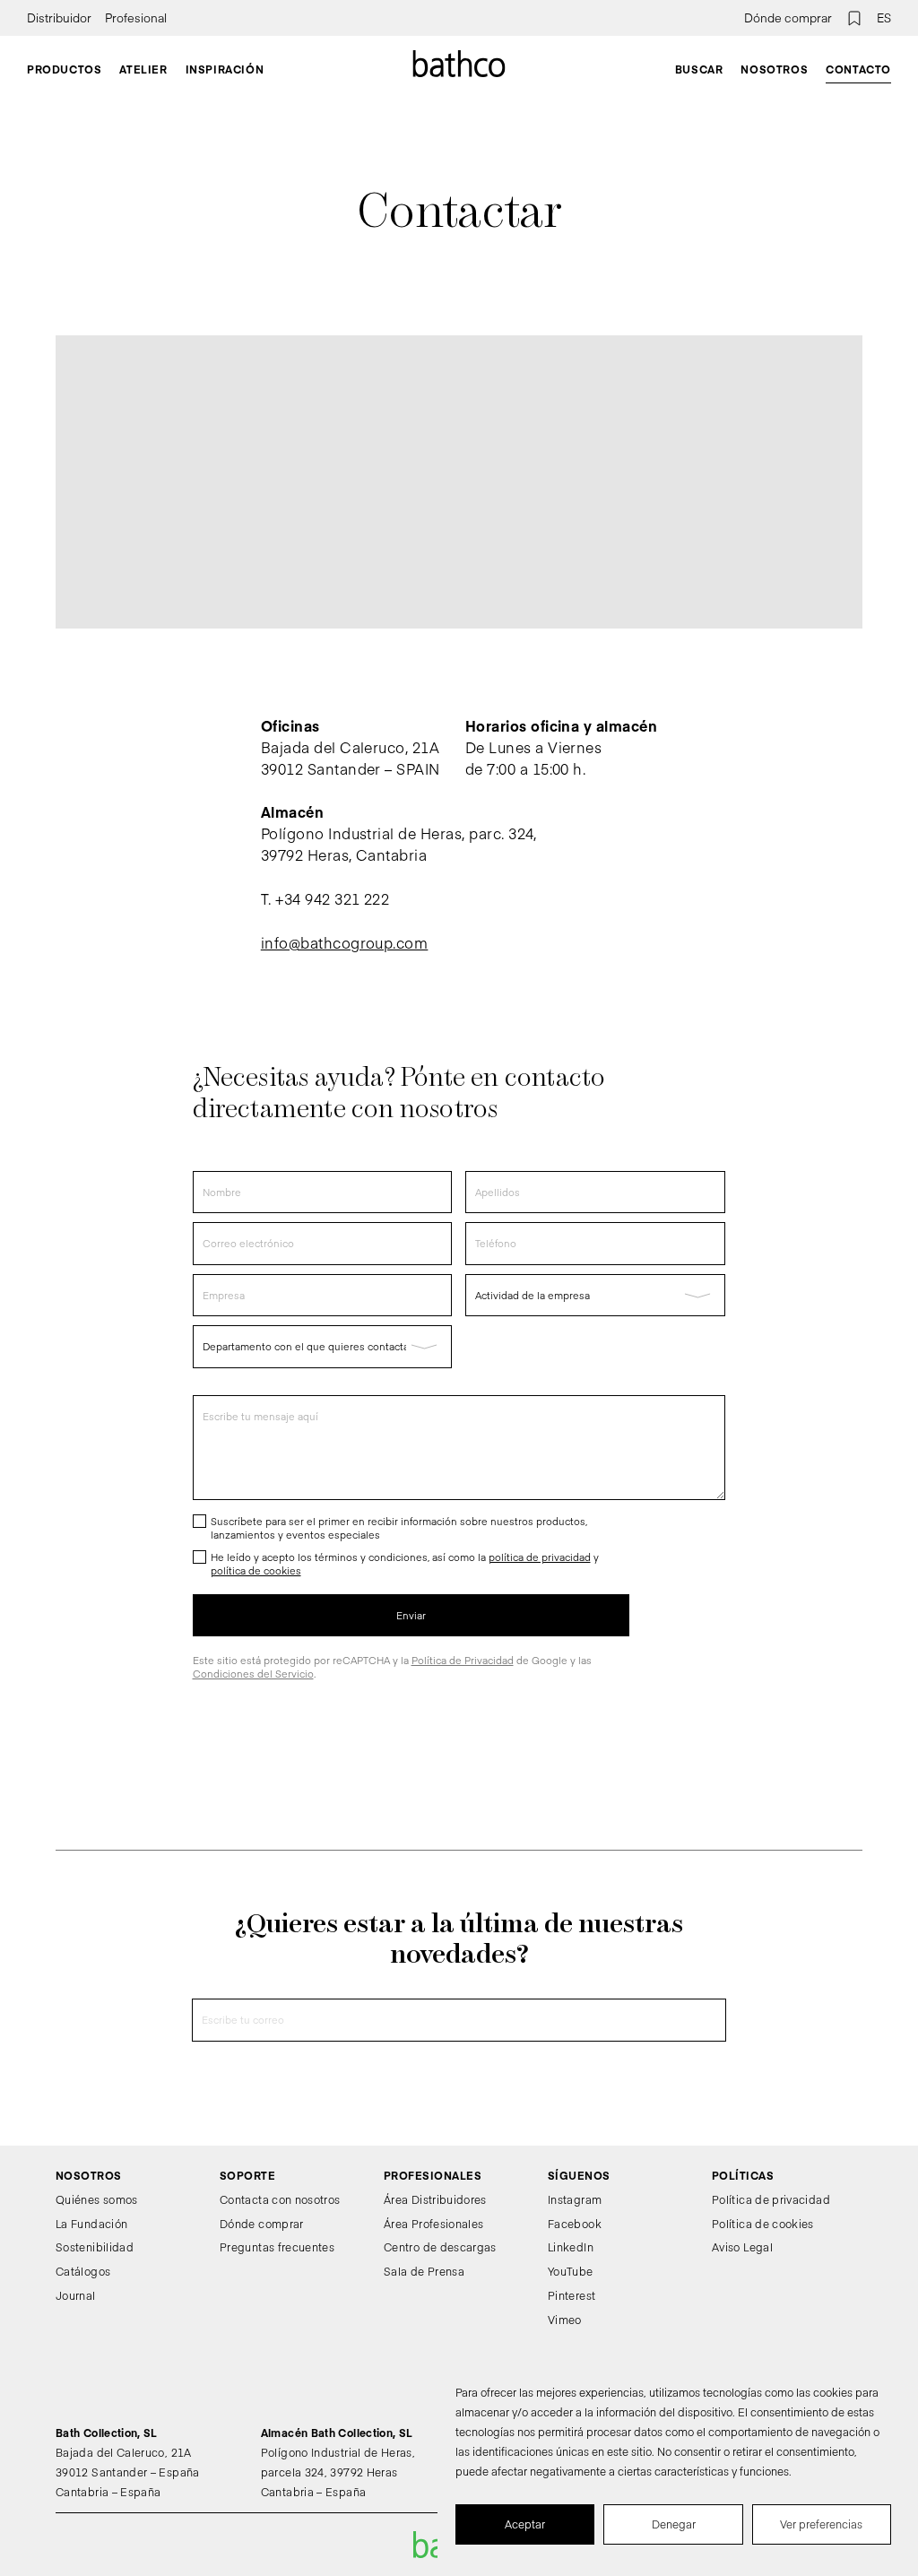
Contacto (858, 69)
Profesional (136, 18)
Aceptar (525, 2524)
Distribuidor (59, 18)
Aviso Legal (742, 2247)
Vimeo (565, 2320)
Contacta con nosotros (280, 2199)
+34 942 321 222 (332, 898)
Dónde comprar (788, 18)
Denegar (674, 2524)
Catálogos (83, 2271)
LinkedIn (571, 2247)
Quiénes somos (97, 2199)
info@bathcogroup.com (345, 942)
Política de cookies (763, 2224)
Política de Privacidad (463, 1660)
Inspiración (225, 69)
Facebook (575, 2224)
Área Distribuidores (435, 2199)
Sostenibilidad (95, 2247)
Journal (76, 2295)
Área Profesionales (433, 2224)
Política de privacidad (771, 2199)
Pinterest (572, 2295)
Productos (64, 69)
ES (884, 18)
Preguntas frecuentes (277, 2247)
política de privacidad (540, 1557)
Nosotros (774, 69)
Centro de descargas (440, 2247)
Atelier (143, 69)
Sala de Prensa (424, 2271)
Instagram (575, 2199)
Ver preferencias (821, 2524)
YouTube (571, 2271)
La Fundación (91, 2224)
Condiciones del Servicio (253, 1674)
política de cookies (256, 1570)
